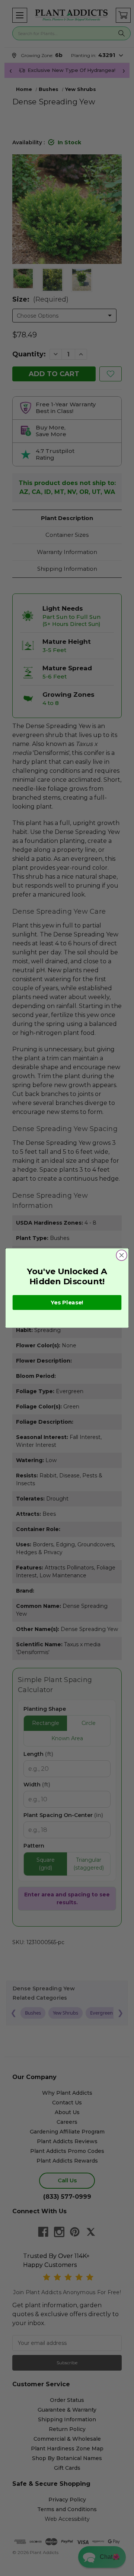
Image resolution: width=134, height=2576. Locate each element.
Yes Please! (67, 1303)
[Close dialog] (122, 1255)
